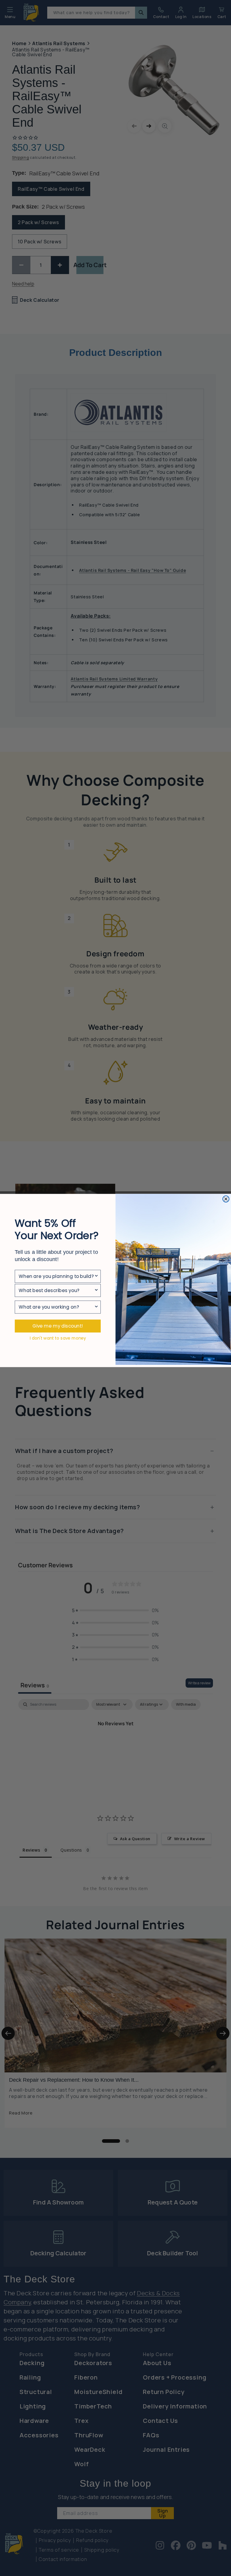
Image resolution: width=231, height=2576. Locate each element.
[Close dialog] (226, 1199)
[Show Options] (96, 1276)
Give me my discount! (58, 1326)
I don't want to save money (58, 1338)
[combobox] (56, 1276)
